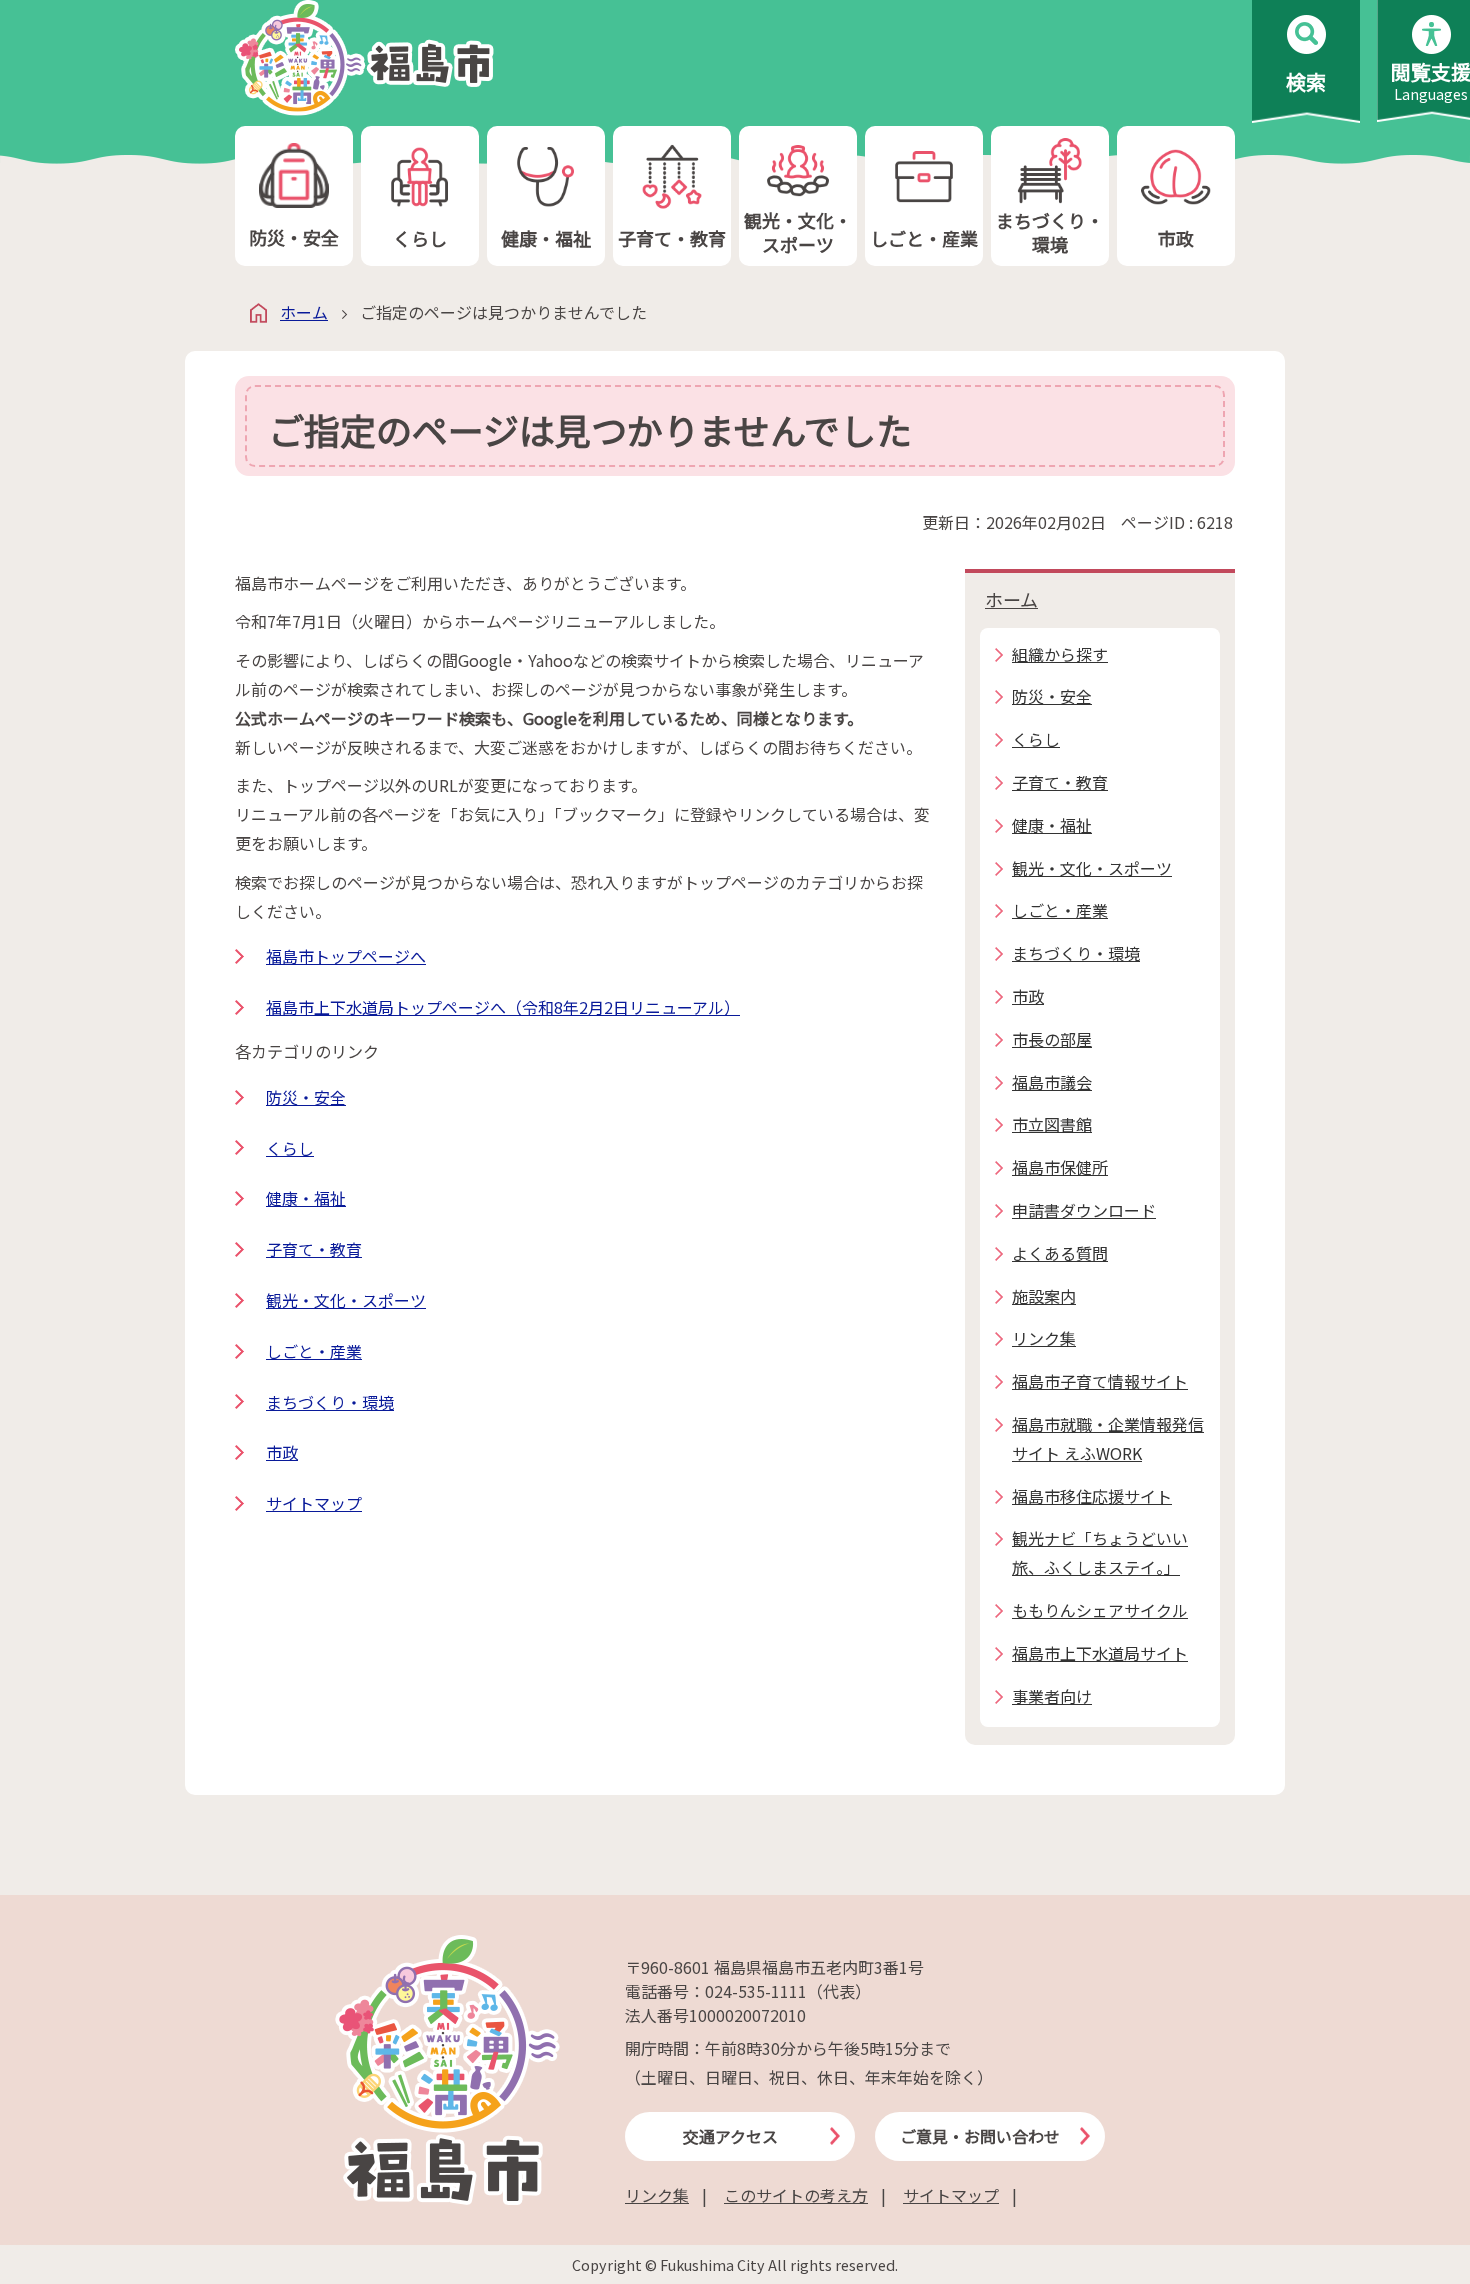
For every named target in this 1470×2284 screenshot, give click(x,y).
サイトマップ (314, 1503)
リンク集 (657, 2195)
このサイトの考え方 (796, 2195)
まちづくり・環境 (1050, 231)
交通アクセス (730, 2136)
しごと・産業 (924, 238)
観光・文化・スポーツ (798, 231)
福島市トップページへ (346, 956)
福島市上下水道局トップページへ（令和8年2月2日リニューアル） (503, 1007)
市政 (1176, 238)
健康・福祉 (546, 238)
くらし (420, 238)
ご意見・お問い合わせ (980, 2136)
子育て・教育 (672, 238)
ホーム (304, 312)
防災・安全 (294, 237)
